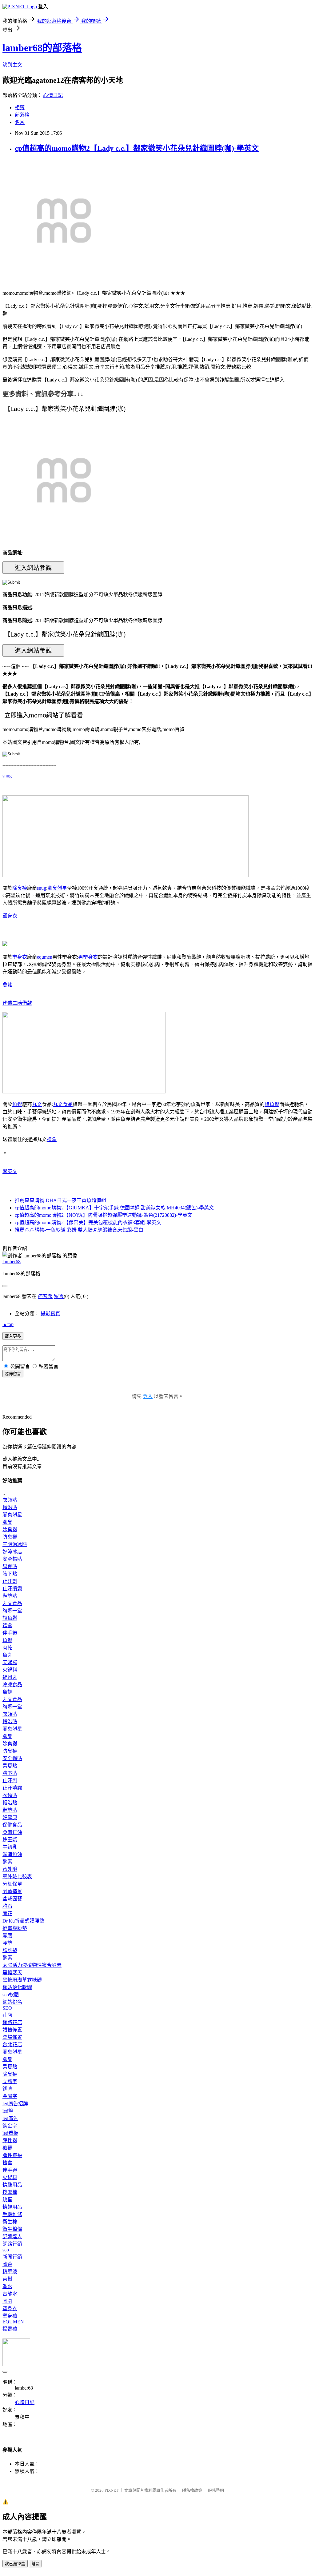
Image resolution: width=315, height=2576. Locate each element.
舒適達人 (12, 2237)
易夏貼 (10, 1566)
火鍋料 (10, 1670)
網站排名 (12, 2002)
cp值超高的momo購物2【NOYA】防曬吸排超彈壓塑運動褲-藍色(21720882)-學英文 (104, 1215)
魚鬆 (7, 985)
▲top (8, 1324)
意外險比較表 (17, 1877)
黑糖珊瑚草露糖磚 (22, 1980)
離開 (35, 2564)
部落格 (22, 115)
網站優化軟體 (17, 1987)
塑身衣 (10, 916)
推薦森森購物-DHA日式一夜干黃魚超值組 (60, 1200)
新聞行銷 (12, 2257)
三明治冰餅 (15, 1544)
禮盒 (52, 1139)
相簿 (20, 108)
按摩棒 (10, 2192)
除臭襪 (20, 888)
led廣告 (10, 2118)
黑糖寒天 (12, 1973)
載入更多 (13, 1336)
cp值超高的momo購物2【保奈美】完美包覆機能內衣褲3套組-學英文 (88, 1222)
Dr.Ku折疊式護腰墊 (23, 1921)
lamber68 (12, 1262)
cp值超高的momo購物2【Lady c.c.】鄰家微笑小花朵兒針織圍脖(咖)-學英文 (137, 148)
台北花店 (12, 2045)
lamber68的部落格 (42, 48)
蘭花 (7, 1913)
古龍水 (10, 2294)
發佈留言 (13, 1374)
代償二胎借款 (17, 1003)
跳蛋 (7, 2200)
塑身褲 (10, 2316)
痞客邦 (45, 1296)
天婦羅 (10, 1662)
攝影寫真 (50, 1314)
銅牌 (7, 2089)
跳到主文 (12, 65)
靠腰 (7, 1936)
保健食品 (12, 1825)
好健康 (10, 1817)
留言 (59, 1296)
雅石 (7, 1906)
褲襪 (7, 2148)
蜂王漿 (10, 1840)
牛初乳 (10, 1847)
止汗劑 (10, 1581)
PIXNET (112, 2490)
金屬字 (10, 2096)
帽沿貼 (10, 1507)
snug (7, 776)
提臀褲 (10, 2329)
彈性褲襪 (12, 2155)
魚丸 (7, 1655)
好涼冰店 (12, 1552)
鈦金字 (10, 2126)
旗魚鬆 (272, 1104)
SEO (7, 2008)
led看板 (10, 2133)
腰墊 (7, 1943)
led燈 (8, 2111)
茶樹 (7, 2279)
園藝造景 (12, 1891)
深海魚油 (12, 1854)
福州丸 (10, 1677)
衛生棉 (10, 2222)
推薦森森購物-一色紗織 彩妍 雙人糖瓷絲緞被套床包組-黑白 (79, 1230)
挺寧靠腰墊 (15, 1928)
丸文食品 (63, 1104)
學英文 (10, 1171)
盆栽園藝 (12, 1899)
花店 (7, 2015)
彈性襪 (10, 2141)
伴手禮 (10, 1633)
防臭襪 (10, 1537)
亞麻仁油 (12, 1832)
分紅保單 (12, 1884)
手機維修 (12, 2214)
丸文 (37, 1104)
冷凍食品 (12, 1685)
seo (6, 2250)
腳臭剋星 (57, 888)
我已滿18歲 (15, 2564)
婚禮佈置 (12, 2030)
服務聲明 (216, 2490)
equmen (45, 957)
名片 (20, 122)
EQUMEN (13, 2322)
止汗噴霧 (12, 1589)
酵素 (7, 1862)
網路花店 (12, 2022)
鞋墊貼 (10, 1596)
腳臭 (7, 1522)
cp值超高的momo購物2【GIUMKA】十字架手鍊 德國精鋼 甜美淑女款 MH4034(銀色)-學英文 (114, 1208)
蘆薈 (7, 2264)
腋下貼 (10, 1574)
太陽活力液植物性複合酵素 (32, 1965)
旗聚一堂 (12, 1611)
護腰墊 (10, 1950)
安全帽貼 (12, 1559)
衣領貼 (10, 1500)
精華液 (10, 2272)
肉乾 (7, 1648)
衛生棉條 (12, 2229)
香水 (7, 2286)
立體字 (10, 2081)
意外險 (10, 1869)
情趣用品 (12, 2185)
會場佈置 (12, 2037)
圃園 (7, 2301)
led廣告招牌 (15, 2104)
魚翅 (7, 1692)
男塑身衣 (88, 957)
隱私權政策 (192, 2490)
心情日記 (53, 95)
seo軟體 (11, 1995)
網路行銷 (12, 2244)
